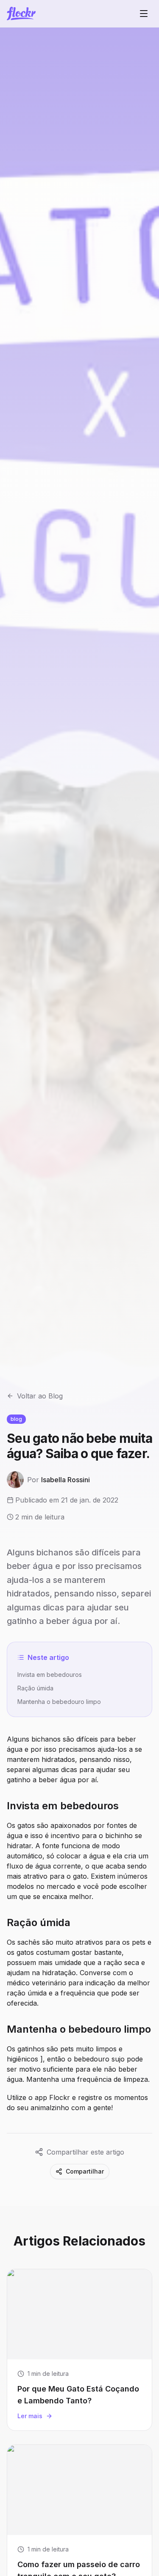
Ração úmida (35, 1688)
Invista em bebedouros (50, 1675)
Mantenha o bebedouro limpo (59, 1702)
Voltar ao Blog (40, 1396)
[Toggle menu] (144, 14)
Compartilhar (85, 2171)
